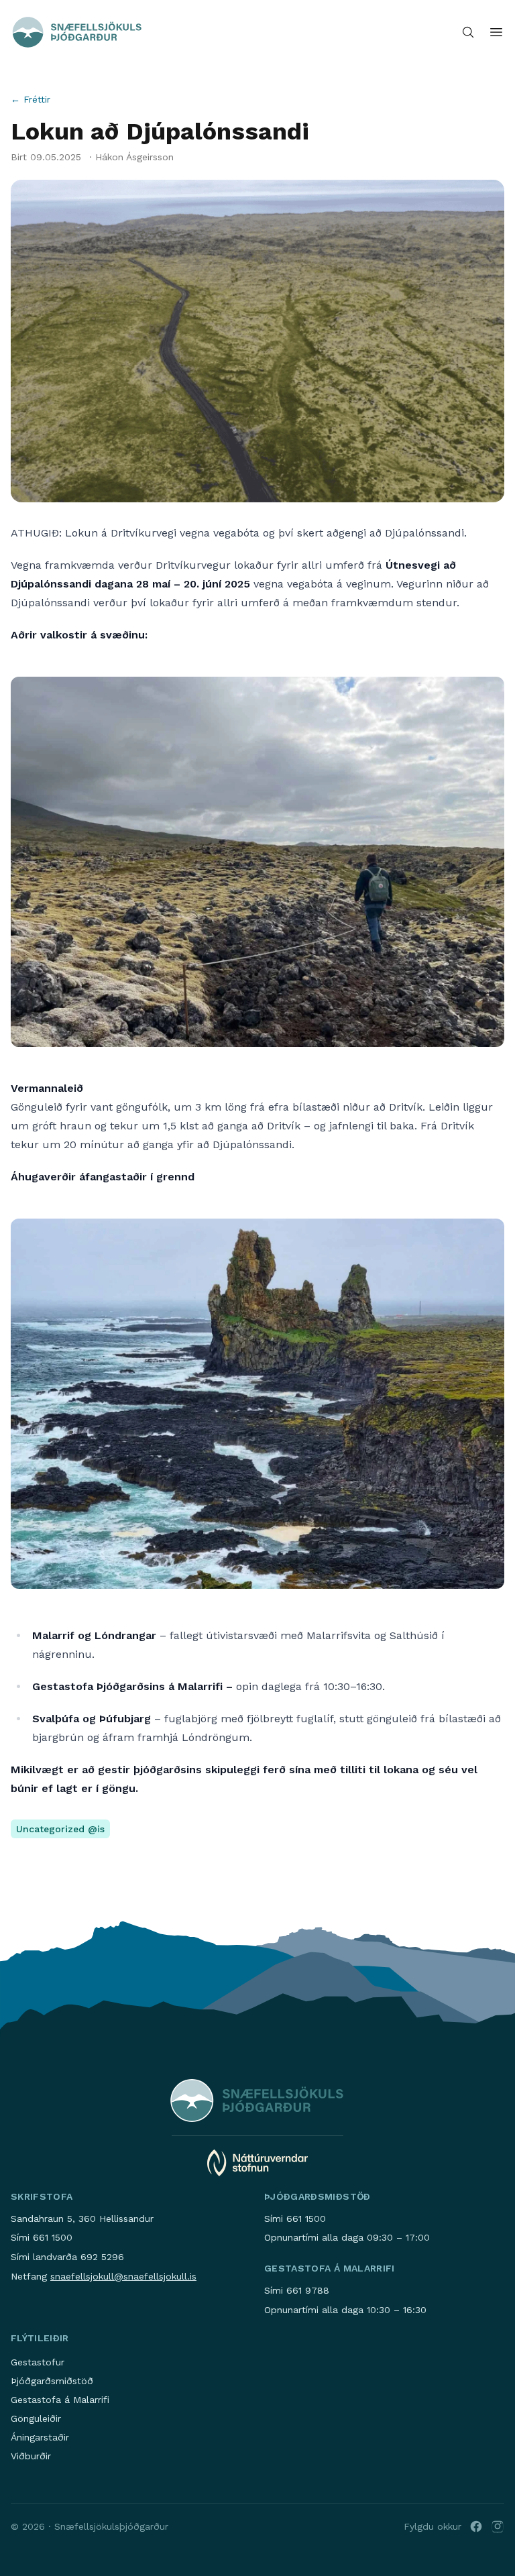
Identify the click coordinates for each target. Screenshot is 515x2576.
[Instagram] (498, 2526)
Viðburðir (31, 2456)
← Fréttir (31, 99)
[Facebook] (476, 2526)
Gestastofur (38, 2362)
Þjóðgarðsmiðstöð (52, 2381)
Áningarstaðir (40, 2437)
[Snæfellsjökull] (77, 32)
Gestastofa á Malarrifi (60, 2400)
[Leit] (468, 32)
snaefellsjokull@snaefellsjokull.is (123, 2276)
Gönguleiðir (36, 2418)
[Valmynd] (496, 32)
